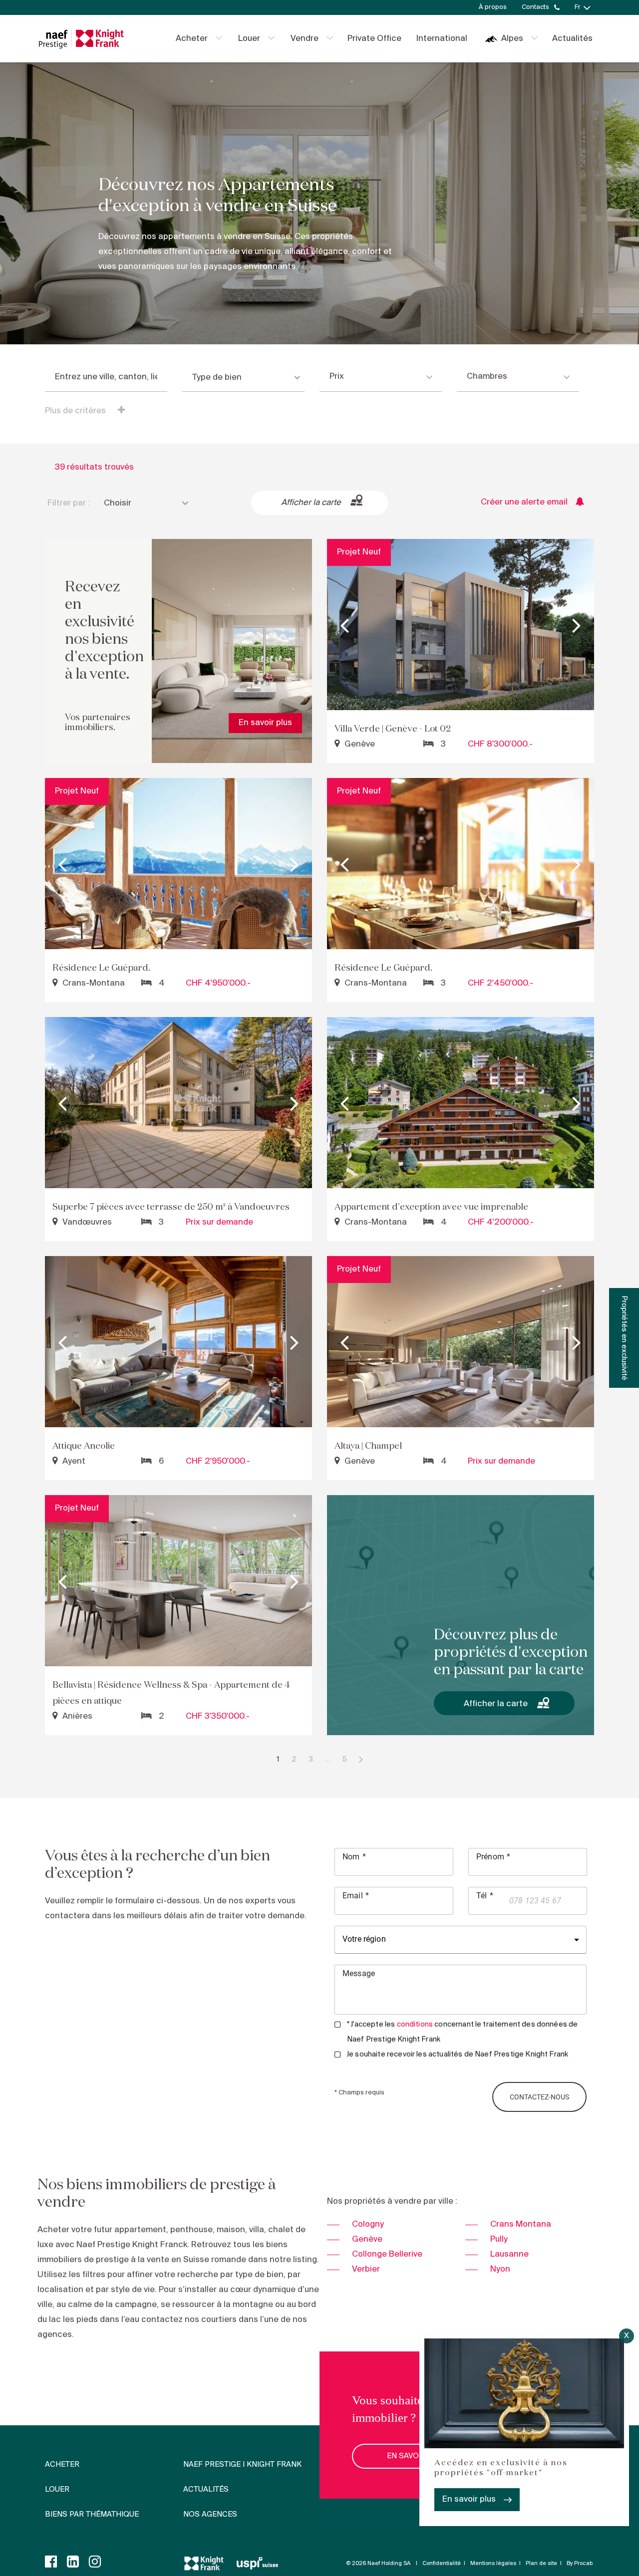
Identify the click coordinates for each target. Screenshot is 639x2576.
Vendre (305, 39)
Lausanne (509, 2254)
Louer (249, 39)
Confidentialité (442, 2564)
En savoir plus (469, 2499)
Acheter (192, 39)
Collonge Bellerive (387, 2254)
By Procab (580, 2564)
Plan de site (541, 2564)
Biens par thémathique (92, 2515)
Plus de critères (76, 411)
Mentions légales (493, 2564)
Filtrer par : (69, 503)
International (442, 39)
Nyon (500, 2269)
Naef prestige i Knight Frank (242, 2465)
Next (577, 625)
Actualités (572, 39)
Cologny (368, 2224)
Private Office (374, 39)
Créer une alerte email (524, 502)
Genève (367, 2239)
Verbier (366, 2269)
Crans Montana (521, 2224)
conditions (415, 2025)
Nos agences (210, 2515)
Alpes (512, 39)
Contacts (535, 7)
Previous (344, 625)
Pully (499, 2239)
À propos (493, 7)
